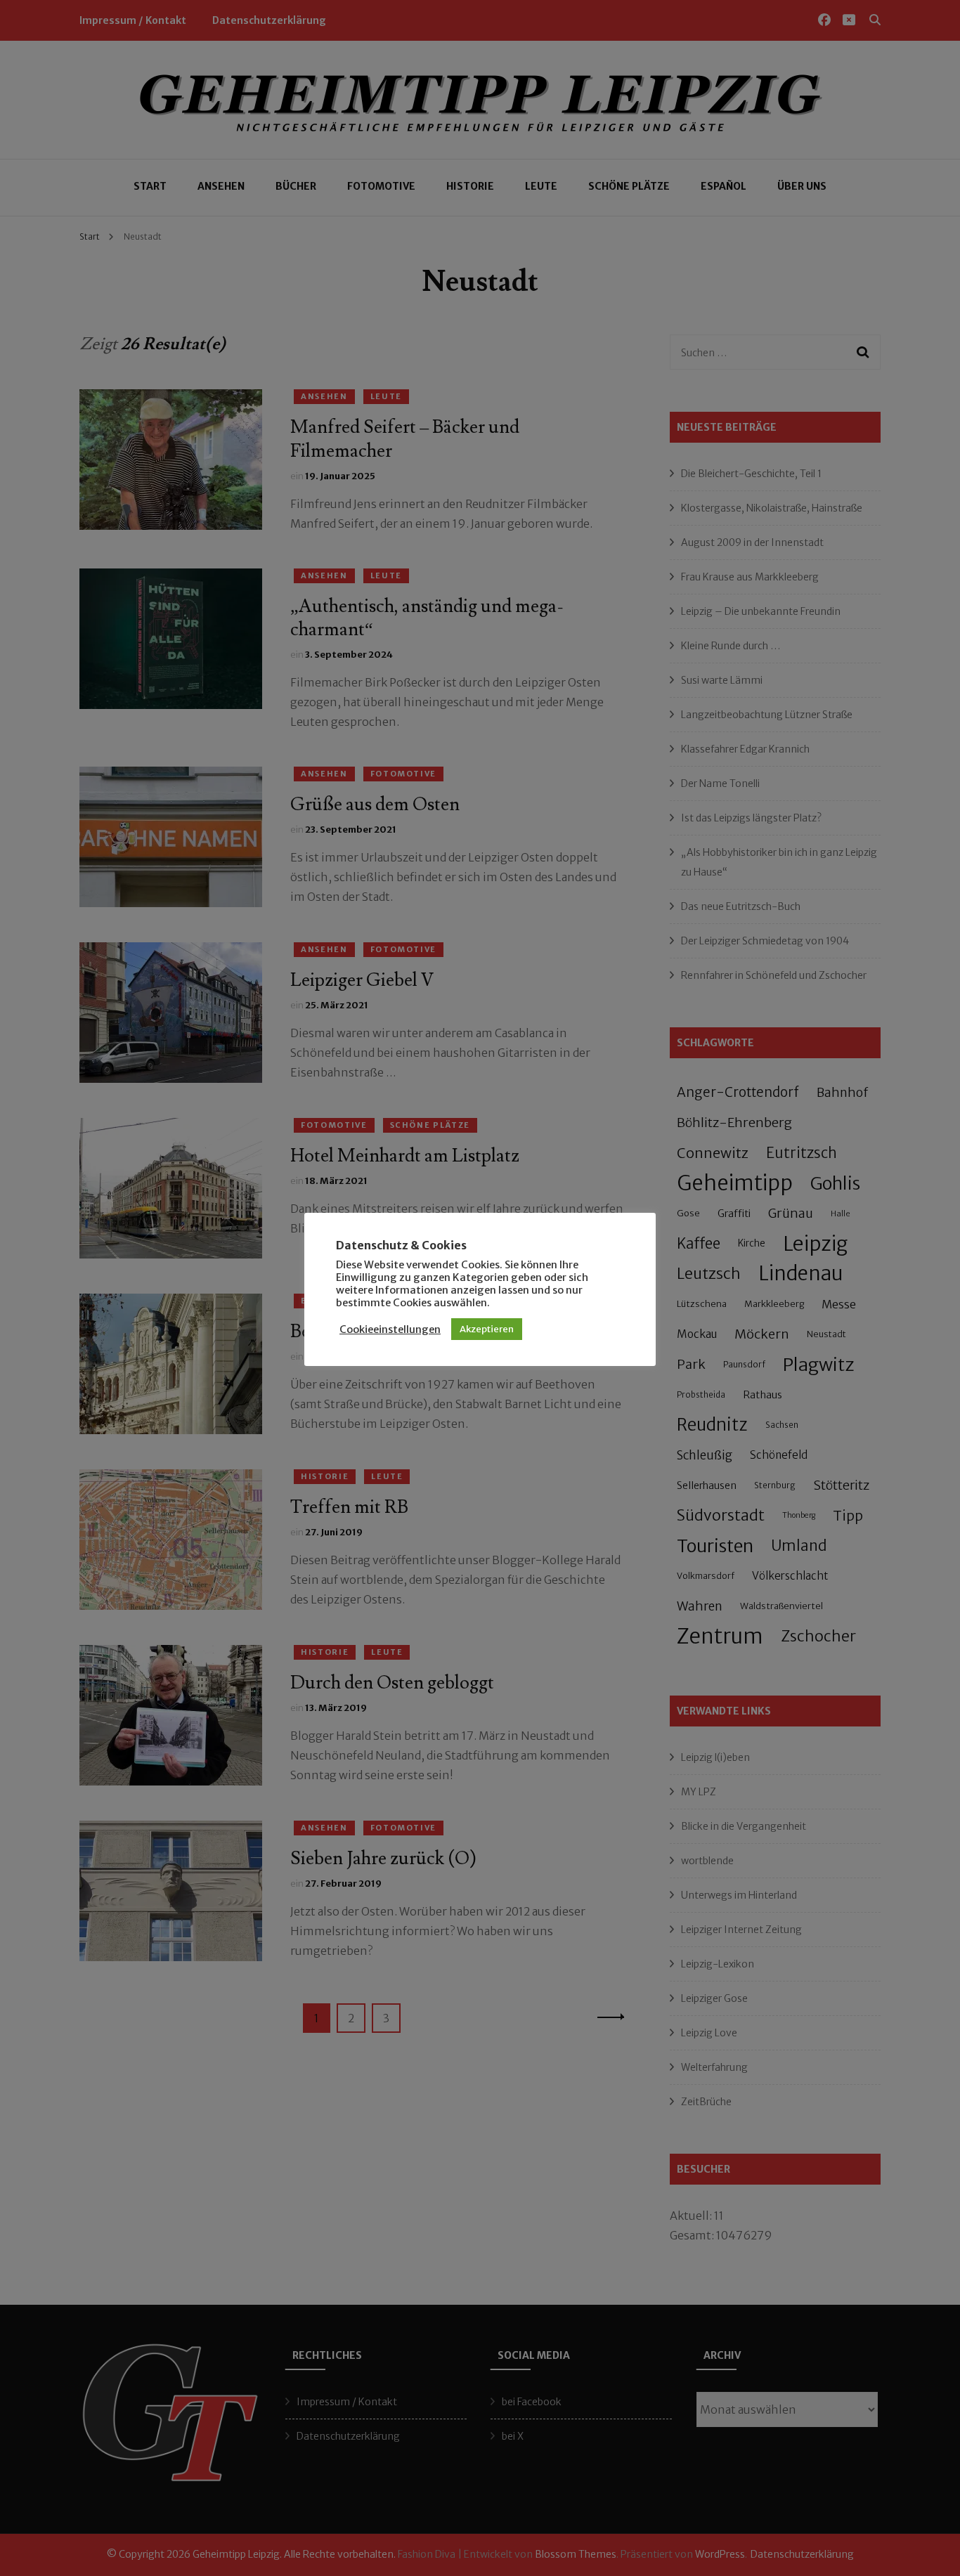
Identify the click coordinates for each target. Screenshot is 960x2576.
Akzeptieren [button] (487, 1329)
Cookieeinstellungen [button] (390, 1329)
